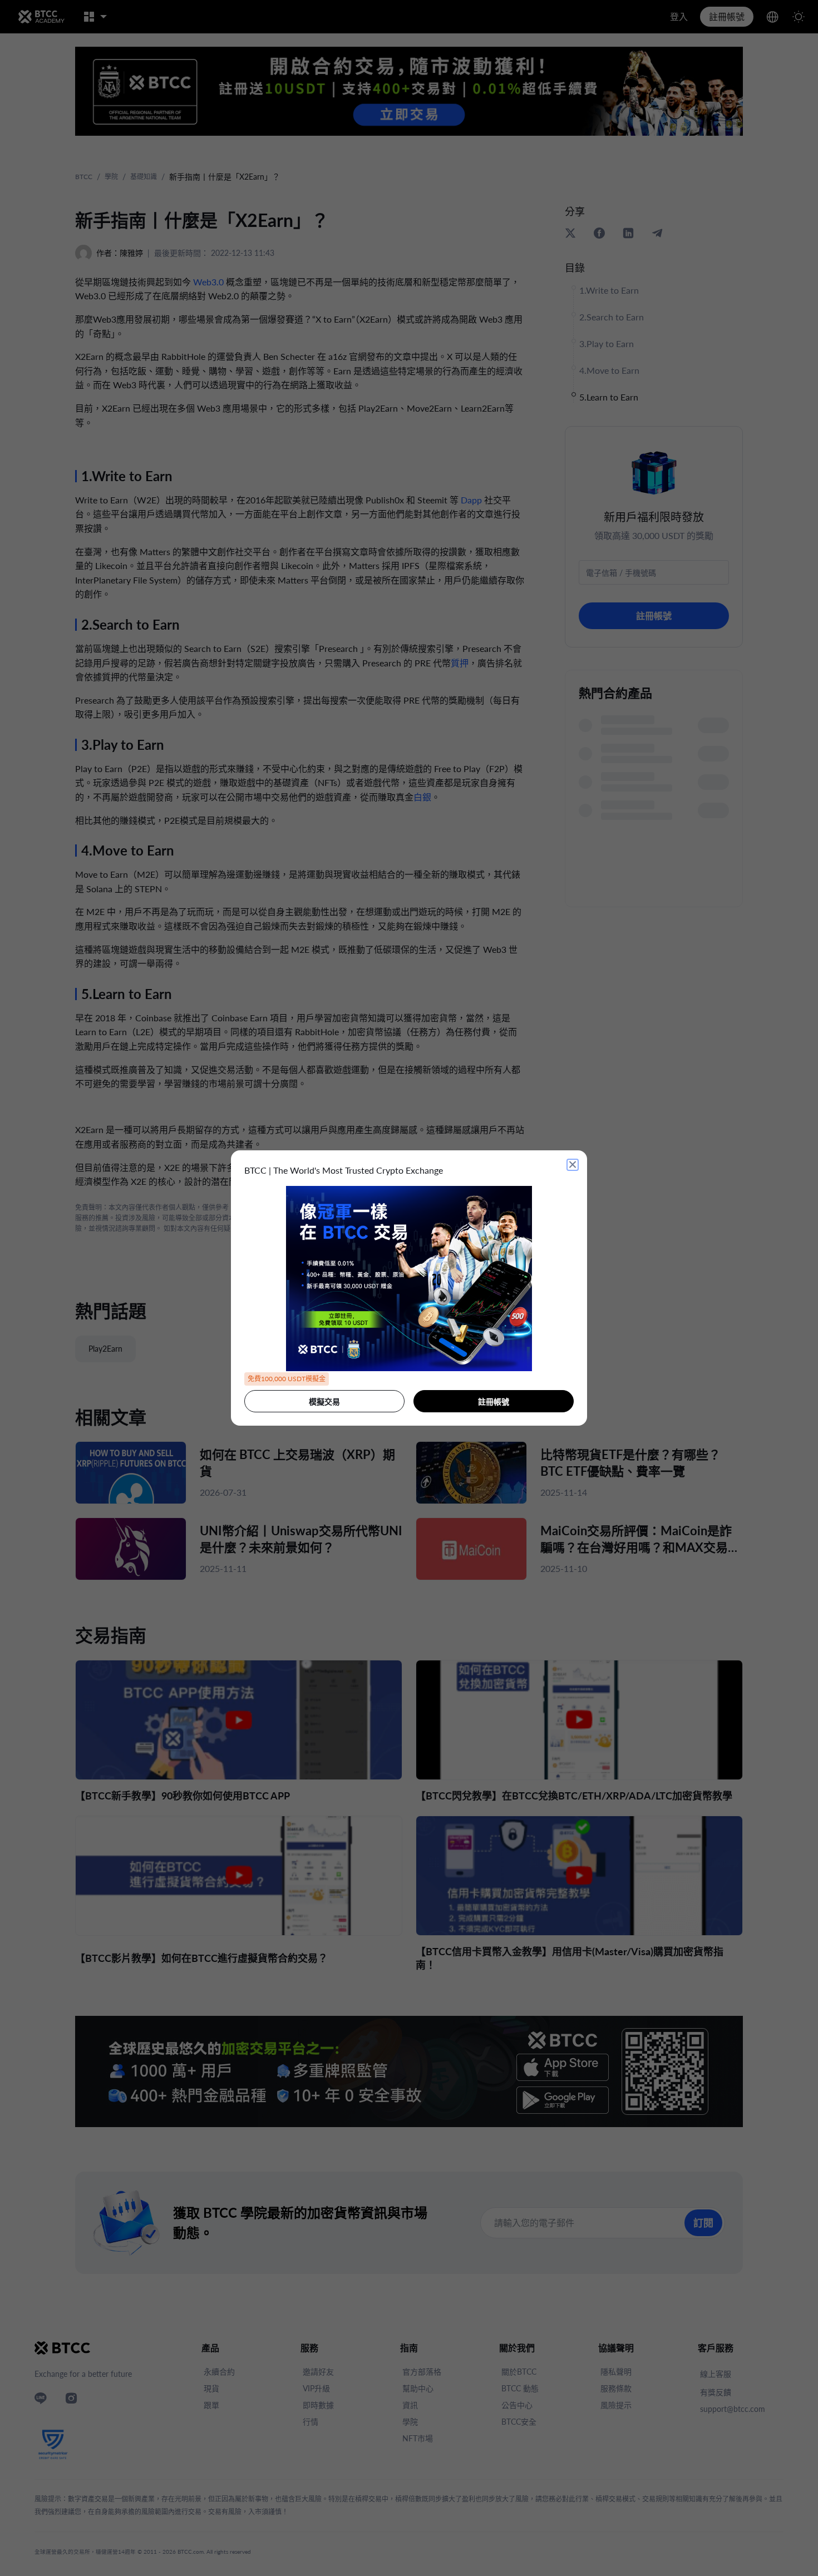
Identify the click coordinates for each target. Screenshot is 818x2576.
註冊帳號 (494, 1401)
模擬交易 (324, 1401)
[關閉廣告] (573, 1165)
